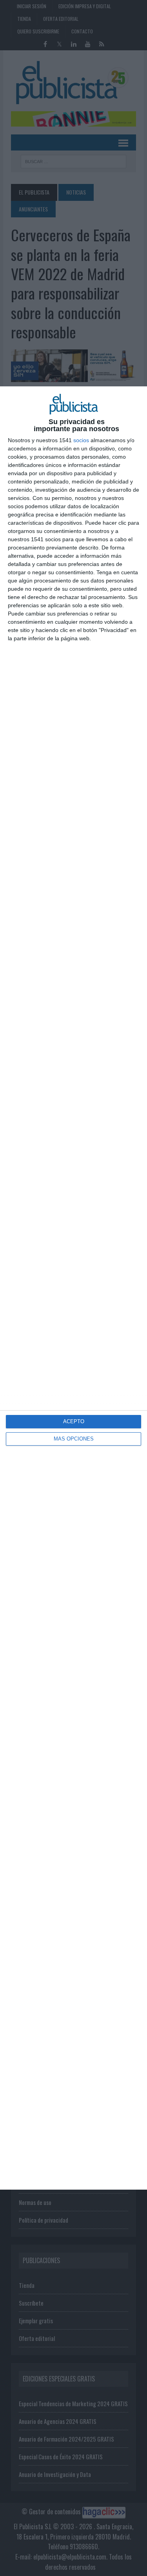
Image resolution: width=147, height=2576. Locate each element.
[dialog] (73, 1288)
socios (81, 440)
